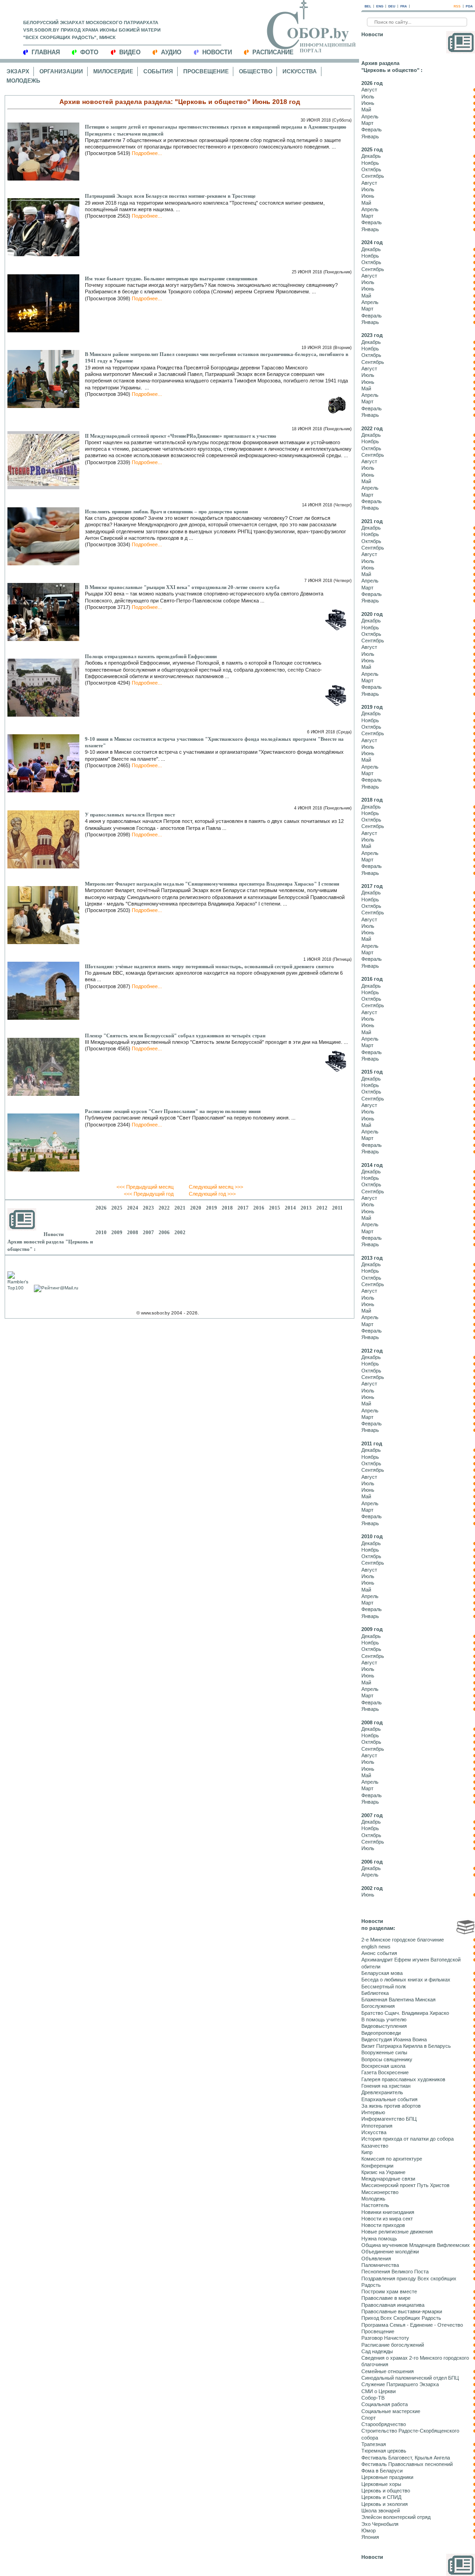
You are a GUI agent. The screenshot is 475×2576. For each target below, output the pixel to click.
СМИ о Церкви (379, 2391)
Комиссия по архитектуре (392, 2159)
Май (366, 110)
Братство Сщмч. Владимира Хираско (405, 2013)
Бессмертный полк (384, 1987)
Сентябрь (373, 176)
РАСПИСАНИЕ (273, 52)
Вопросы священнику (387, 2059)
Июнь (368, 103)
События (158, 71)
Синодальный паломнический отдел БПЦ (410, 2378)
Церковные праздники (387, 2477)
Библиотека (375, 1993)
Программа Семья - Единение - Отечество (412, 2325)
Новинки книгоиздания (388, 2212)
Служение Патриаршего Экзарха (400, 2384)
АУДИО (171, 52)
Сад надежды (377, 2351)
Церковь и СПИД (381, 2497)
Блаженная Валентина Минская (398, 2000)
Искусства (300, 71)
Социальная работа (385, 2404)
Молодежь (23, 81)
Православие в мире (386, 2298)
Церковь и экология (385, 2504)
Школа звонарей (381, 2511)
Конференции (377, 2166)
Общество (256, 71)
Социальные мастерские (391, 2411)
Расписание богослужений (393, 2345)
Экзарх (18, 71)
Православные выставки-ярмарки (402, 2311)
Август (369, 90)
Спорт (369, 2418)
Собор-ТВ (373, 2398)
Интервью (373, 2112)
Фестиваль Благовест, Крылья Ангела (406, 2458)
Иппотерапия (377, 2126)
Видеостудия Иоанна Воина (394, 2039)
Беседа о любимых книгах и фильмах (406, 1980)
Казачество (375, 2146)
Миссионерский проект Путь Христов (405, 2185)
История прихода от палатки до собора (408, 2139)
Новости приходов (383, 2225)
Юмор (369, 2531)
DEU (392, 6)
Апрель (370, 117)
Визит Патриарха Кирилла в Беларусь (406, 2046)
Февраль (372, 129)
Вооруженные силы (384, 2052)
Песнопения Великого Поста (395, 2272)
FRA (404, 6)
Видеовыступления (384, 2026)
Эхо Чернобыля (380, 2524)
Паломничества (380, 2265)
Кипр (367, 2152)
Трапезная (374, 2444)
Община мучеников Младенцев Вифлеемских (416, 2245)
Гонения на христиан (386, 2086)
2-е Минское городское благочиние (403, 1940)
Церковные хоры (381, 2484)
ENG (380, 6)
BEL (368, 6)
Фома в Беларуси (382, 2471)
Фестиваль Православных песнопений (407, 2464)
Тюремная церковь (384, 2451)
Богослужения (378, 2006)
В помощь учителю (384, 2019)
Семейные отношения (388, 2371)
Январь (370, 136)
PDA (469, 6)
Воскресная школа (383, 2066)
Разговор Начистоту (385, 2338)
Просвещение (206, 71)
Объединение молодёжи (390, 2252)
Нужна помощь (379, 2239)
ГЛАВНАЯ (46, 52)
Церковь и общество (386, 2491)
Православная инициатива (393, 2305)
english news (376, 1947)
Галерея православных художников (403, 2079)
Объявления (376, 2259)
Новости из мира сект (387, 2219)
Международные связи (388, 2179)
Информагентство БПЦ (389, 2119)
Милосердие (113, 71)
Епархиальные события (389, 2099)
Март (367, 123)
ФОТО (89, 52)
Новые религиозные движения (397, 2232)
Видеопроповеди (381, 2033)
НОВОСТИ (217, 52)
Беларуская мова (382, 1973)
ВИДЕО (130, 52)
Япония (370, 2537)
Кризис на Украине (383, 2172)
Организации (61, 71)
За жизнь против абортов (391, 2106)
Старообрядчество (384, 2424)
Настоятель (375, 2205)
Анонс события (379, 1953)
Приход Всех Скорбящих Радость (401, 2318)
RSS (457, 6)
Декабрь (371, 156)
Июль (368, 97)
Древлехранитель (382, 2092)
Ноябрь (370, 163)
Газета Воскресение (385, 2072)
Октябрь (371, 169)
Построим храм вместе (389, 2291)
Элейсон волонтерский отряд (396, 2517)
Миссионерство (380, 2192)
